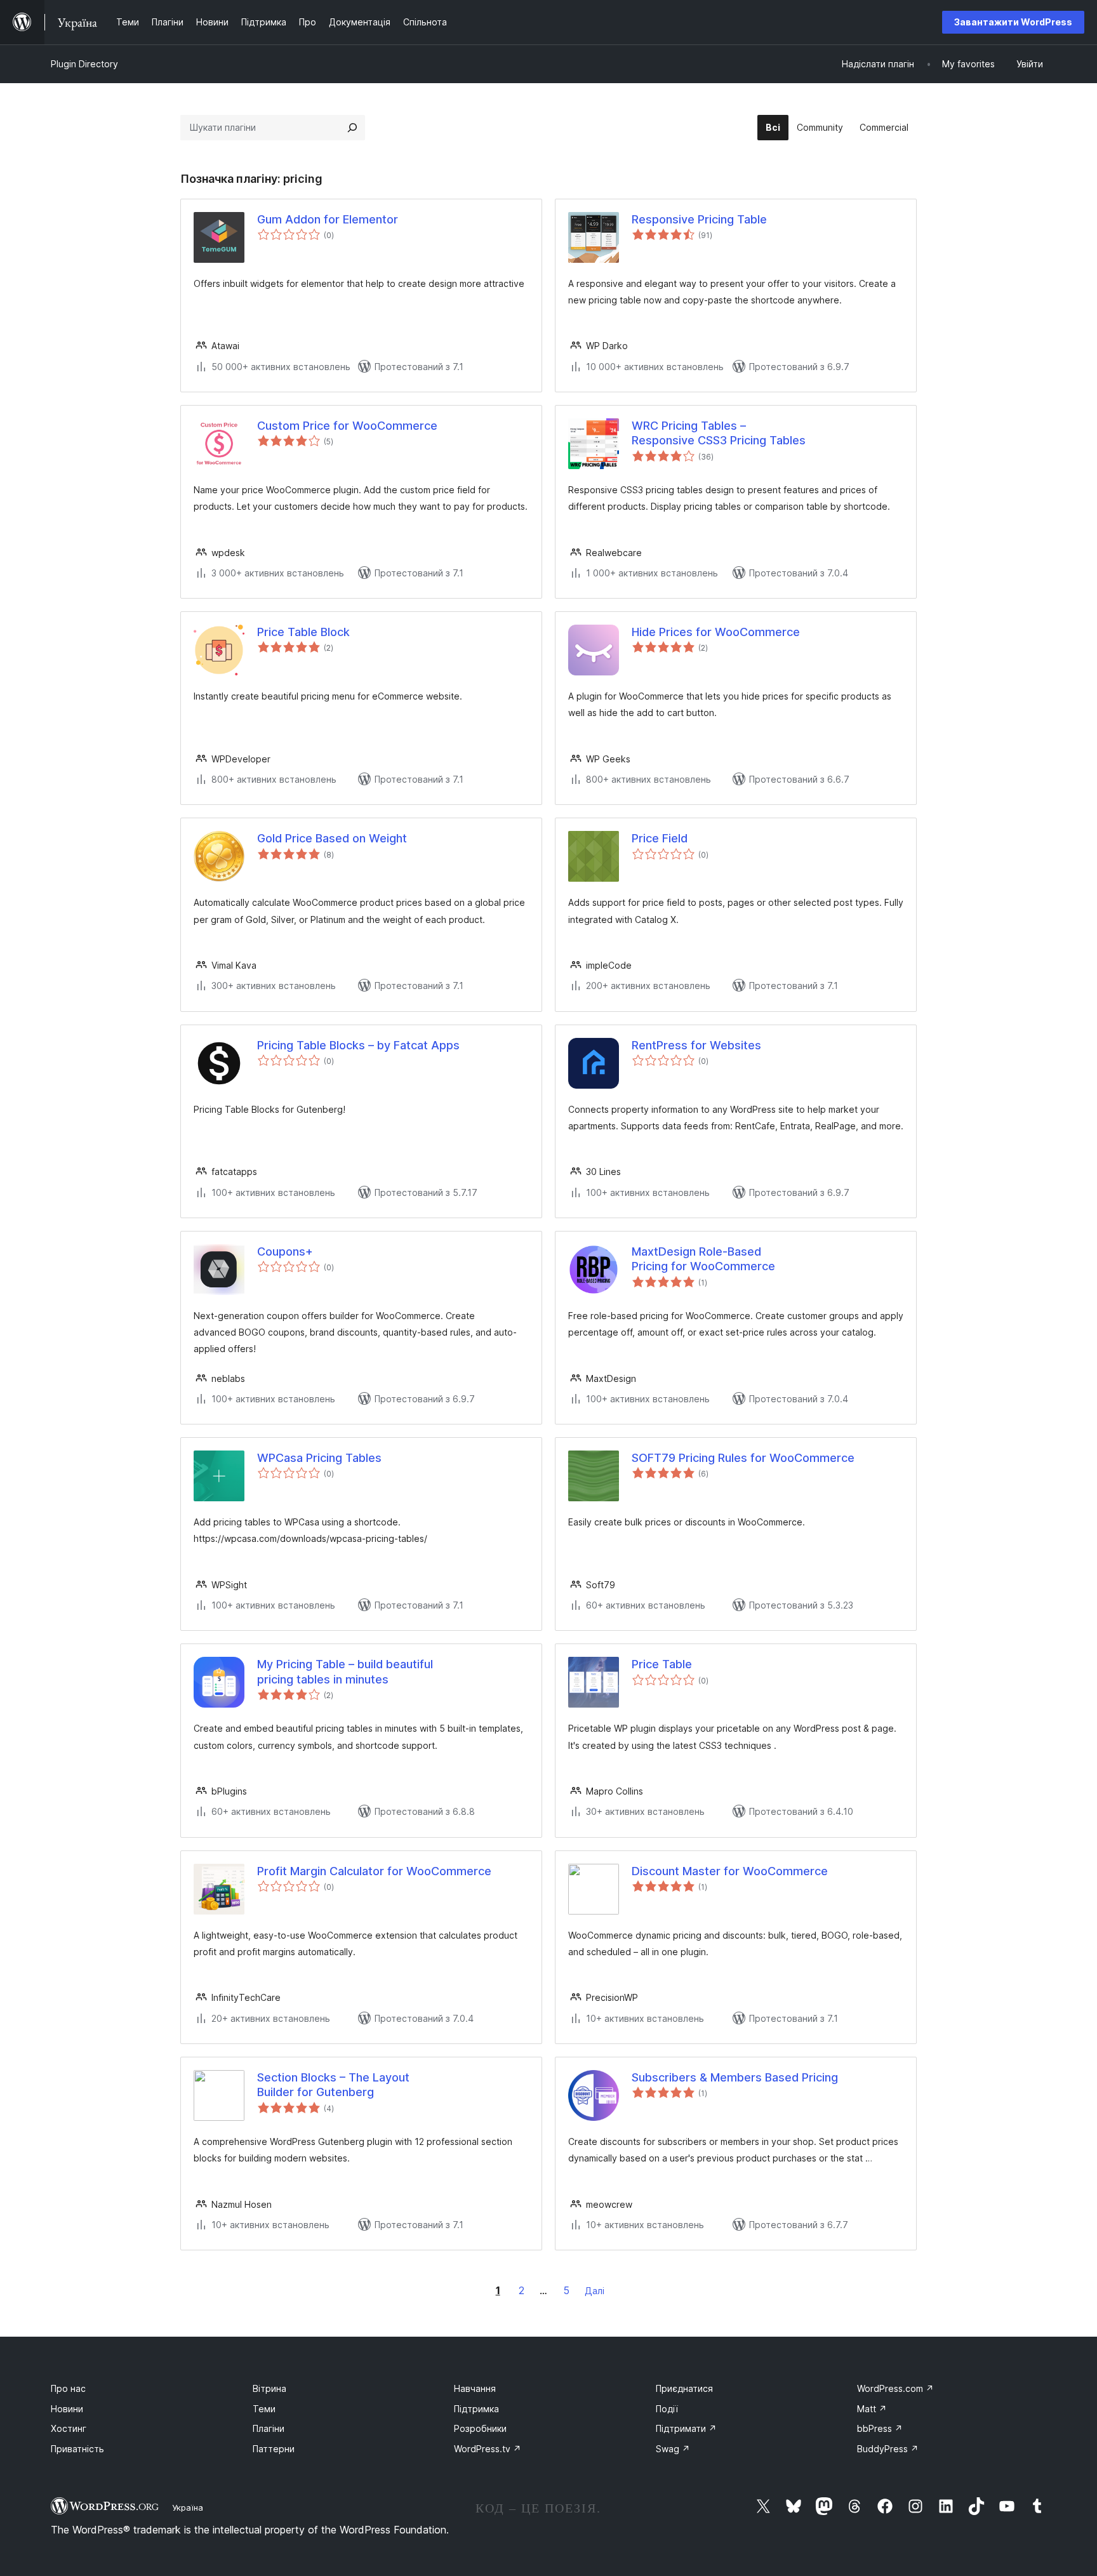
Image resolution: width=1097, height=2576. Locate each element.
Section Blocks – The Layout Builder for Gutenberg (333, 2085)
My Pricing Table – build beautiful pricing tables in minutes (345, 1671)
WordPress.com (895, 2388)
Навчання (475, 2388)
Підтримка (476, 2409)
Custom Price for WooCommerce (347, 426)
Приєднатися (684, 2388)
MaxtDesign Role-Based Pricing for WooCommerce (703, 1259)
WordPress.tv (488, 2449)
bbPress (880, 2428)
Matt (872, 2409)
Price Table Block (303, 632)
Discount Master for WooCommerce (730, 1871)
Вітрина (269, 2388)
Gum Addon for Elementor (328, 219)
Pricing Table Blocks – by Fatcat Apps (358, 1045)
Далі (595, 2291)
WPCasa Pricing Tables (319, 1458)
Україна (188, 2507)
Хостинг (69, 2428)
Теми (264, 2409)
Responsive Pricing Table (699, 219)
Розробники (480, 2428)
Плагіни (269, 2428)
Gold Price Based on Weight (332, 838)
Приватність (77, 2449)
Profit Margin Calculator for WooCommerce (374, 1871)
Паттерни (274, 2449)
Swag (673, 2449)
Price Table (662, 1664)
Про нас (68, 2388)
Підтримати (686, 2428)
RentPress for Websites (696, 1045)
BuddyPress (888, 2449)
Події (667, 2409)
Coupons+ (285, 1251)
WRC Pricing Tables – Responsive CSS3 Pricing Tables (719, 433)
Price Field (660, 838)
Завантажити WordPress (1013, 22)
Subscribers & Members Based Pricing (735, 2077)
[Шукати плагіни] (352, 128)
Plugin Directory (84, 64)
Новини (67, 2409)
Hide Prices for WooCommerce (716, 632)
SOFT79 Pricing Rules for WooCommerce (743, 1458)
